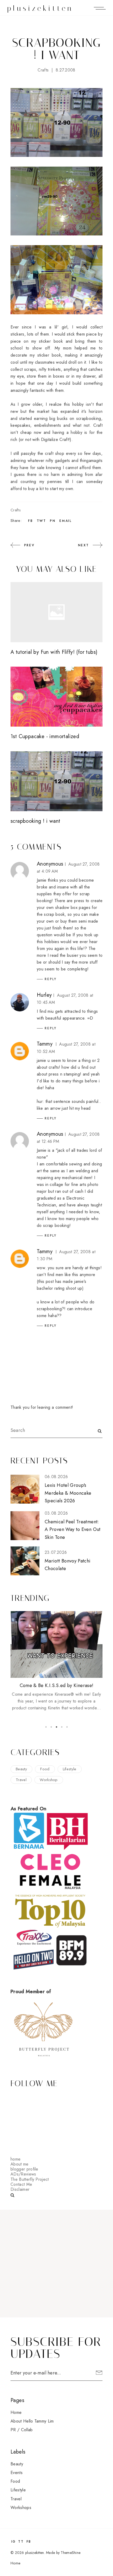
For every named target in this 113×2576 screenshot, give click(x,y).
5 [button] (67, 1727)
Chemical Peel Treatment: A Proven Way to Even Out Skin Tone (73, 1529)
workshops (21, 2508)
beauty (21, 1769)
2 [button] (51, 1727)
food (45, 1769)
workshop (49, 1780)
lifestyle (70, 1769)
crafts (43, 70)
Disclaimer (20, 2189)
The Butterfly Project (30, 2179)
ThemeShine (71, 2553)
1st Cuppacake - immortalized (45, 736)
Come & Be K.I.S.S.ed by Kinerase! (57, 1685)
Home (16, 2412)
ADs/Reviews (23, 2174)
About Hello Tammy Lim (32, 2421)
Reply (51, 979)
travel (21, 1780)
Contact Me (21, 2184)
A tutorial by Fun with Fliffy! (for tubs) (54, 652)
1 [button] (46, 1727)
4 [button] (62, 1727)
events (17, 2473)
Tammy (45, 1044)
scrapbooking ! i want (35, 821)
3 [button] (56, 1727)
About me (20, 2164)
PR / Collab (22, 2430)
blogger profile (24, 2169)
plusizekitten (40, 8)
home (16, 2159)
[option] (56, 1661)
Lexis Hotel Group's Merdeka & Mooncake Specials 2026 (68, 1493)
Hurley (44, 995)
